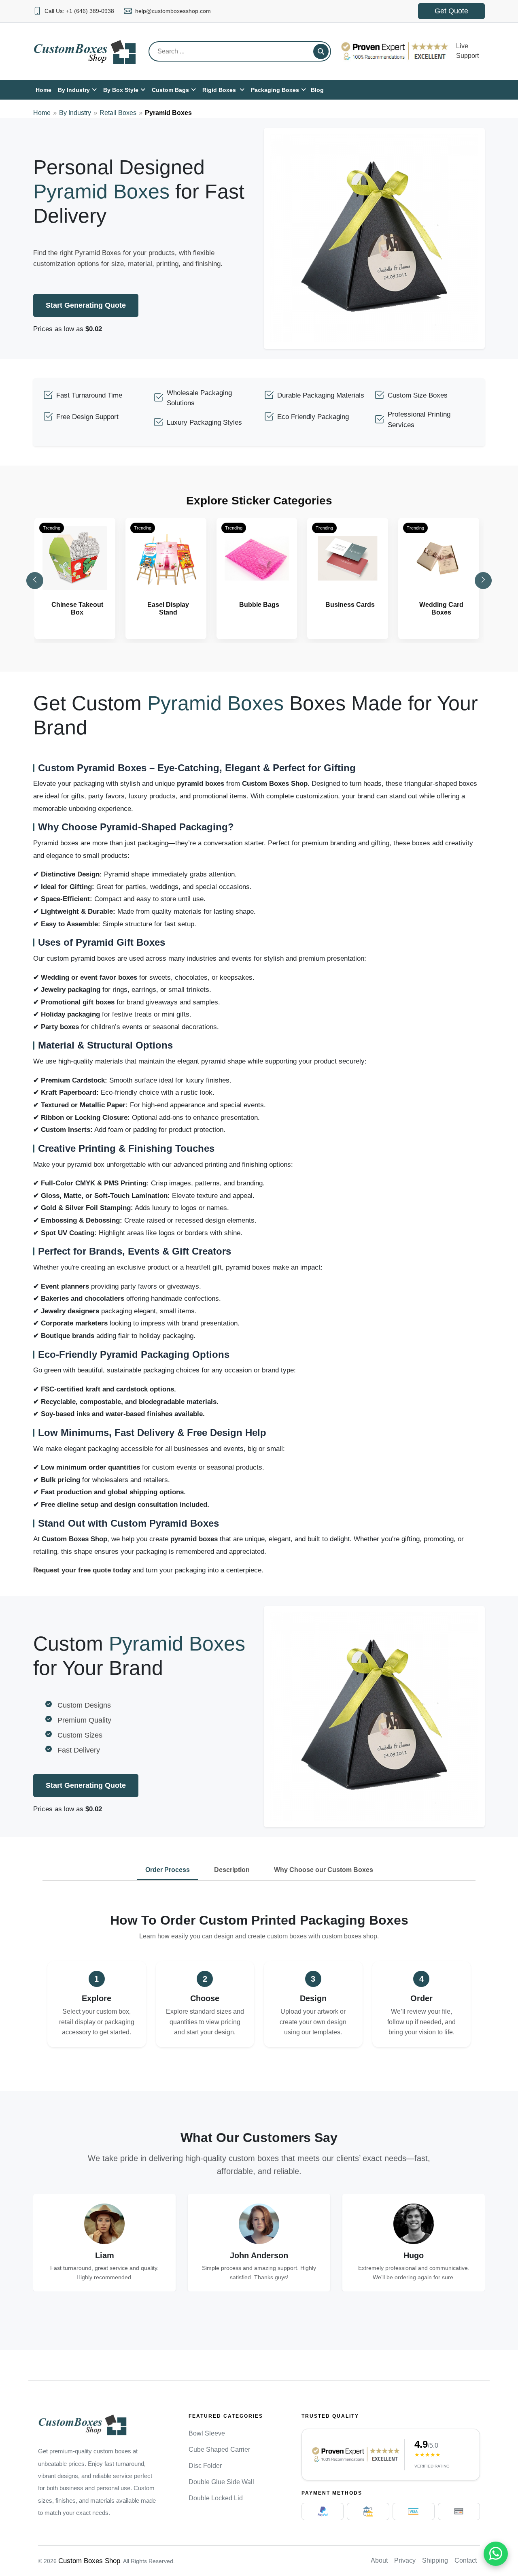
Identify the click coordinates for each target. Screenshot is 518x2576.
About (379, 2560)
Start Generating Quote (86, 305)
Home (42, 113)
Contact (466, 2560)
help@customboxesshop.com (173, 11)
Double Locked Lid (216, 2498)
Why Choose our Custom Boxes (324, 1870)
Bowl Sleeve (207, 2433)
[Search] (321, 51)
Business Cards (350, 605)
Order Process (168, 1870)
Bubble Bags (259, 605)
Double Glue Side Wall (221, 2482)
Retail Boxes (118, 113)
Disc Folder (205, 2466)
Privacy (405, 2560)
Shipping (435, 2560)
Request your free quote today (82, 1570)
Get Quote (451, 11)
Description (232, 1870)
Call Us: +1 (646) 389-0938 (79, 11)
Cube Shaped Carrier (219, 2449)
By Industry (75, 113)
